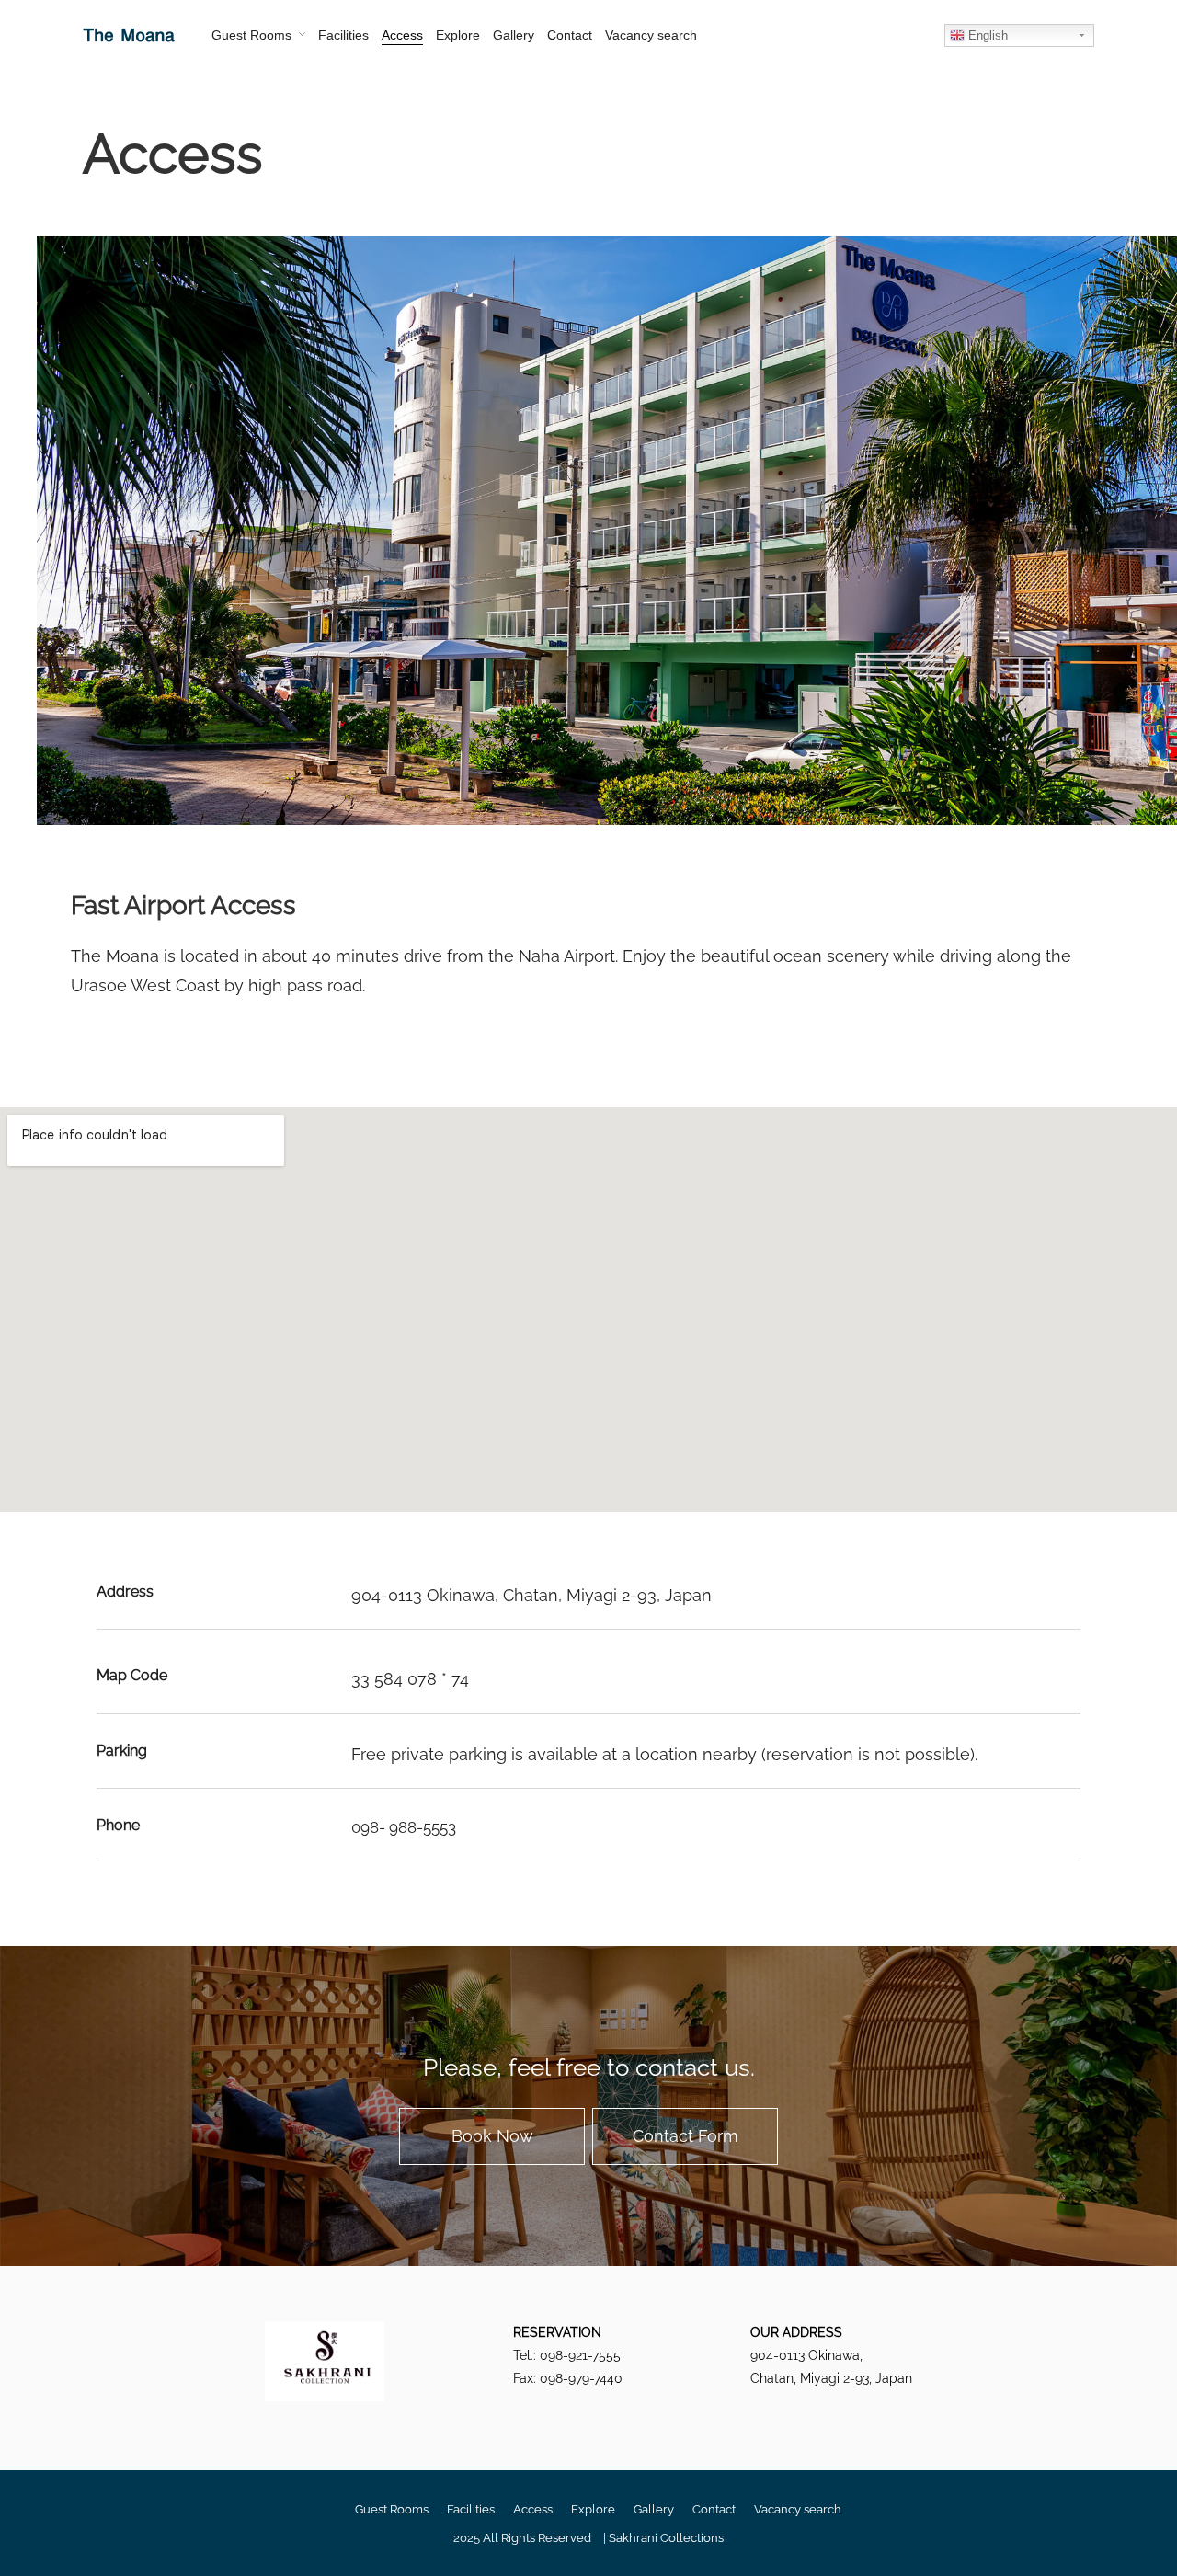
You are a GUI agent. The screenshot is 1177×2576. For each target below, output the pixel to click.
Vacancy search (651, 35)
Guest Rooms (251, 35)
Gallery (514, 35)
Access (402, 35)
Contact (570, 35)
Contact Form (686, 2136)
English (986, 35)
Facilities (343, 35)
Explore (458, 35)
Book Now (492, 2136)
